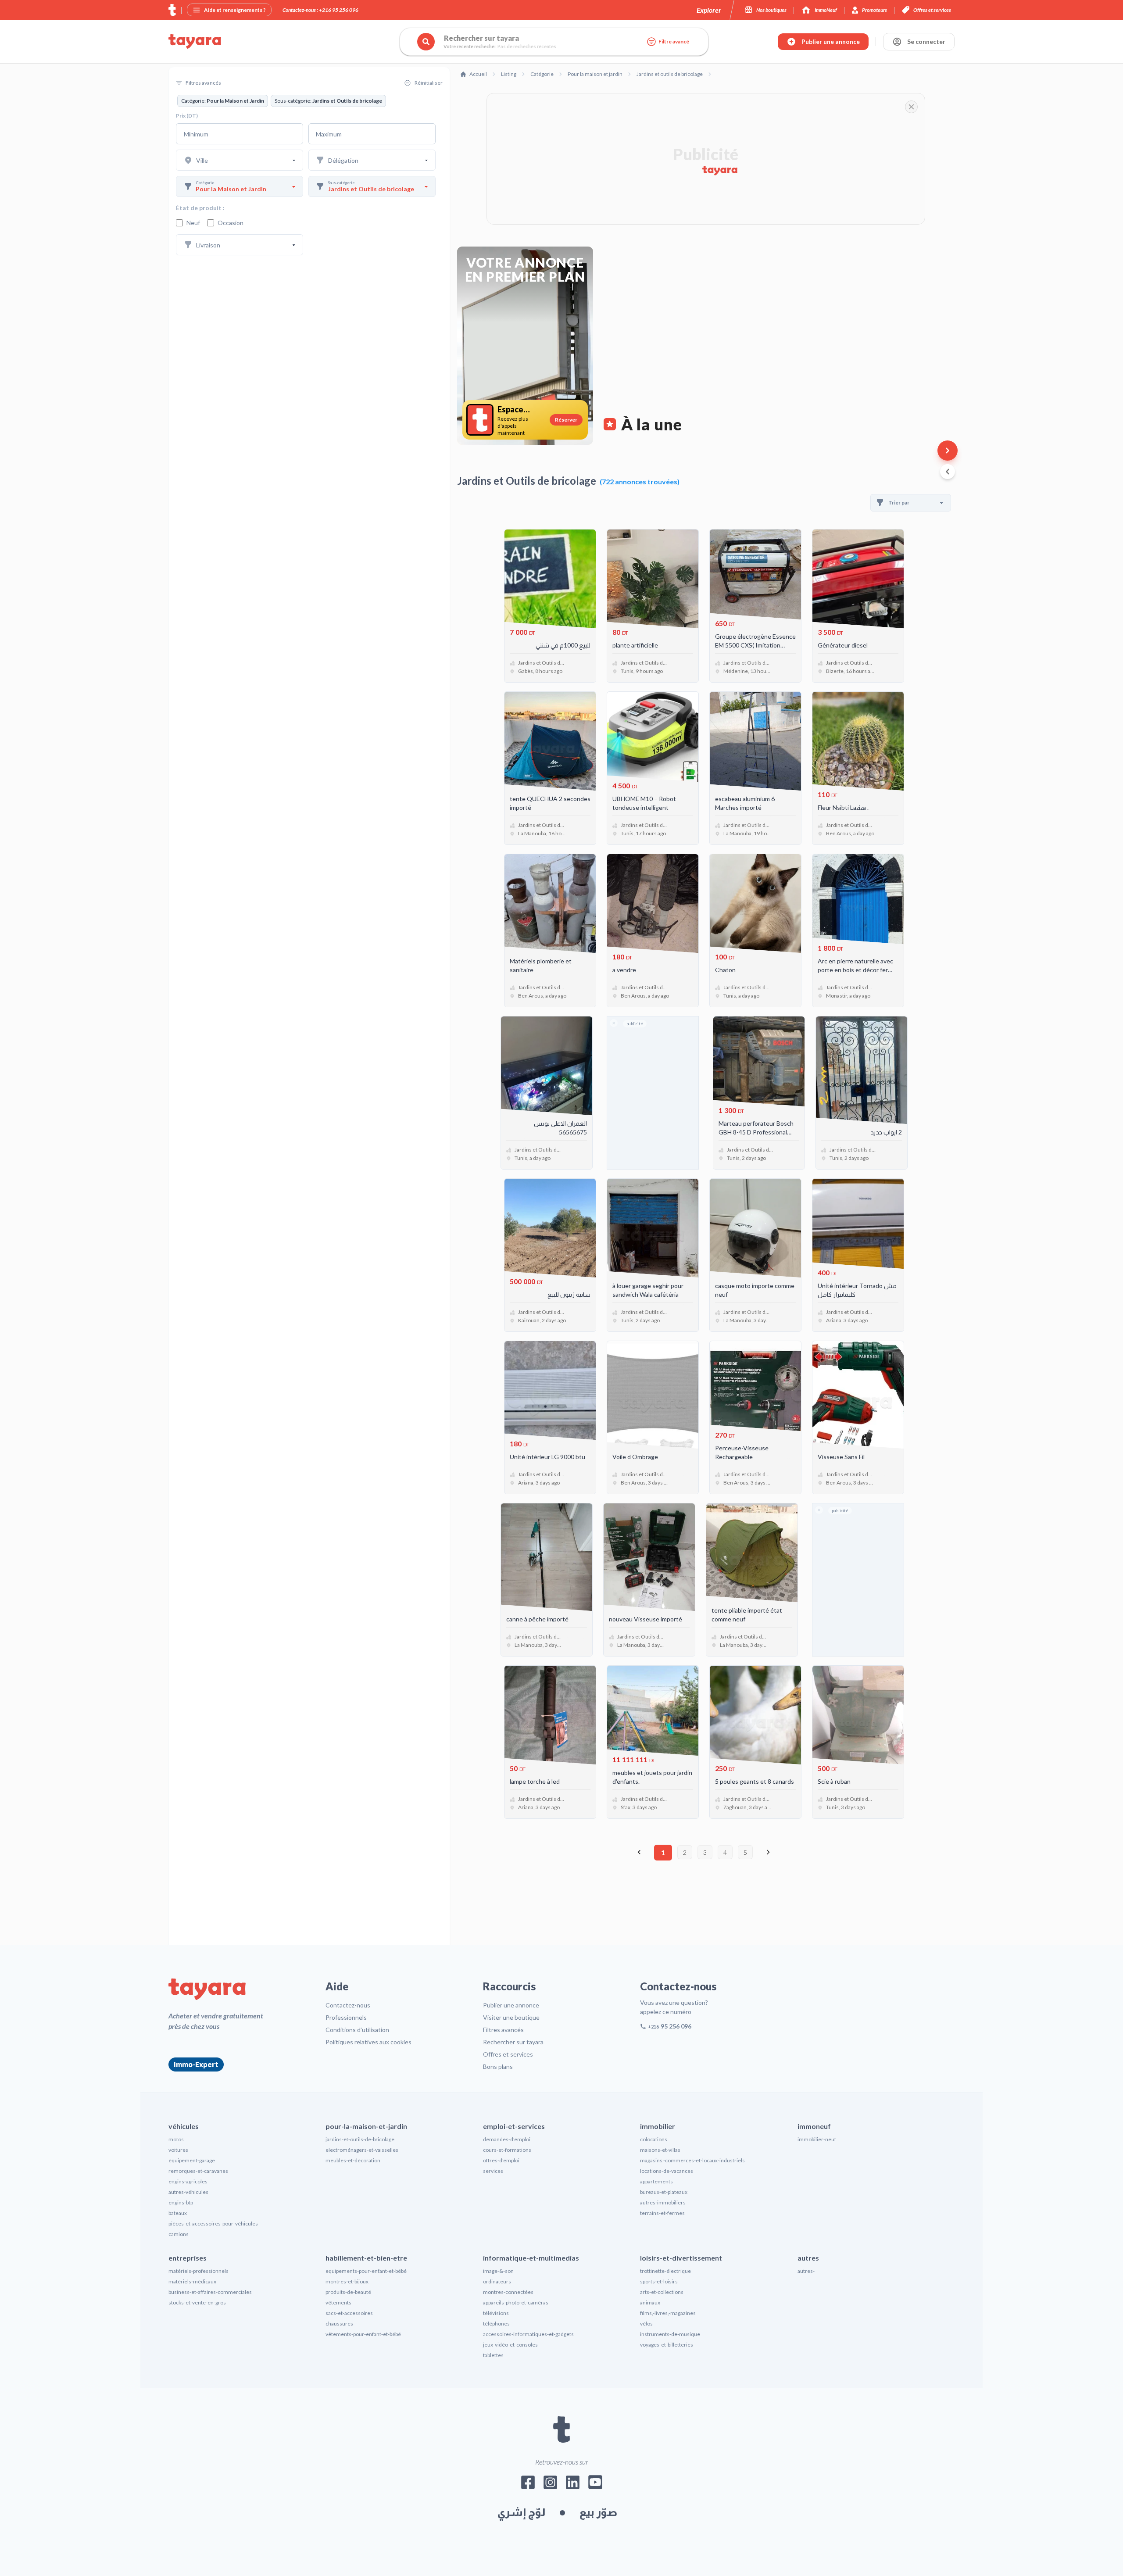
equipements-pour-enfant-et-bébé (366, 2271)
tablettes (493, 2355)
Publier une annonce (511, 2005)
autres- (806, 2271)
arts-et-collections (662, 2292)
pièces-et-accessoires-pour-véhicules (213, 2224)
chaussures (339, 2324)
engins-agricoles (188, 2181)
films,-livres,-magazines (668, 2313)
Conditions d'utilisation (357, 2030)
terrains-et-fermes (662, 2213)
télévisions (496, 2313)
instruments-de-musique (670, 2334)
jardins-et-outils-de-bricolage (360, 2139)
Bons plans (498, 2066)
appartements (656, 2181)
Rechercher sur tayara (513, 2042)
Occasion (231, 223)
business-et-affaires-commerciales (210, 2292)
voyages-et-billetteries (667, 2345)
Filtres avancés (503, 2030)
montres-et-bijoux (347, 2281)
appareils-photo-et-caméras (516, 2302)
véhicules (184, 2126)
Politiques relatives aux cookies (368, 2042)
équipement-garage (192, 2160)
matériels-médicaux (192, 2281)
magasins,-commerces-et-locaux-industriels (692, 2160)
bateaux (178, 2213)
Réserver (566, 420)
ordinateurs (497, 2281)
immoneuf (814, 2126)
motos (176, 2139)
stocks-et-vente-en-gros (197, 2302)
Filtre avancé (674, 41)
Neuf (193, 223)
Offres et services (508, 2054)
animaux (650, 2302)
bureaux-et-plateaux (664, 2192)
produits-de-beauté (348, 2292)
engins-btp (181, 2202)
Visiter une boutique (511, 2017)
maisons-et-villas (660, 2150)
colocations (654, 2139)
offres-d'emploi (501, 2160)
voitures (178, 2150)
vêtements (338, 2302)
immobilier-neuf (817, 2139)
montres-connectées (508, 2292)
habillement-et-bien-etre (366, 2258)
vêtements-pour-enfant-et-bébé (363, 2334)
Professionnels (346, 2017)
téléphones (496, 2324)
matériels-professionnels (198, 2271)
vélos (646, 2324)
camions (179, 2234)
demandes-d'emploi (507, 2139)
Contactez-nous (348, 2005)
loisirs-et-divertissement (681, 2258)
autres (808, 2258)
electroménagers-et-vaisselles (362, 2150)
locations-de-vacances (667, 2171)
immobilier (658, 2126)
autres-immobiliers (663, 2202)
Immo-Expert (196, 2064)
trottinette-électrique (665, 2271)
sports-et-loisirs (659, 2281)
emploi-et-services (514, 2126)
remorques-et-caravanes (198, 2171)
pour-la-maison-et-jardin (366, 2126)
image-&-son (498, 2271)
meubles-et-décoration (353, 2160)
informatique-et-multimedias (531, 2258)
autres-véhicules (188, 2192)
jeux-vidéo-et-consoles (510, 2345)
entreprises (188, 2258)
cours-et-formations (507, 2150)
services (493, 2171)
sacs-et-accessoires (349, 2313)
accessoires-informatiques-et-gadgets (528, 2334)
